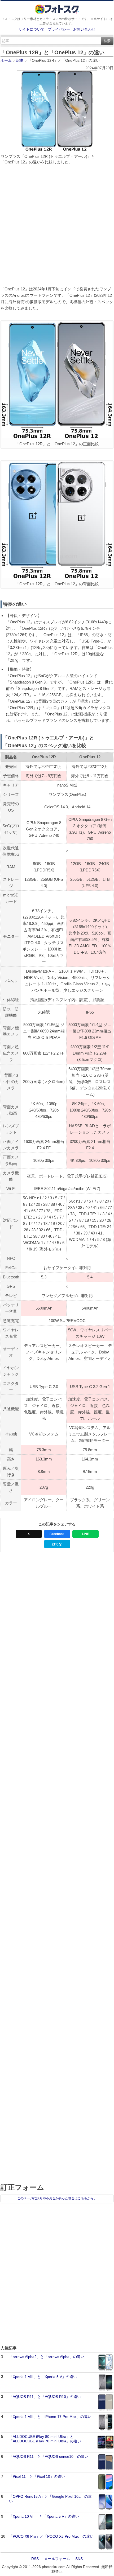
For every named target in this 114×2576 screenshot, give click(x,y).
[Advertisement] (57, 227)
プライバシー (59, 29)
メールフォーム (57, 2559)
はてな (57, 1544)
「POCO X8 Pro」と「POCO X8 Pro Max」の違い (51, 2536)
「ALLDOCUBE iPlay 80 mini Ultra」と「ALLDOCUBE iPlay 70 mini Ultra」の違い (45, 2439)
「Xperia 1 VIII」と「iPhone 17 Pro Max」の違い (50, 2417)
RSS (35, 2559)
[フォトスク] (57, 13)
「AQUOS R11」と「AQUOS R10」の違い (45, 2397)
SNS (79, 2559)
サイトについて (32, 29)
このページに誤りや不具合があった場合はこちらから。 (57, 2198)
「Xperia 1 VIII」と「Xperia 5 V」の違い (43, 2377)
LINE (85, 1534)
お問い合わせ (84, 29)
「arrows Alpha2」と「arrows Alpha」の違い (47, 2357)
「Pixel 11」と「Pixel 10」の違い (37, 2476)
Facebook (57, 1534)
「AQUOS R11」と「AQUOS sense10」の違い (49, 2456)
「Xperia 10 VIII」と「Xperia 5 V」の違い (44, 2516)
